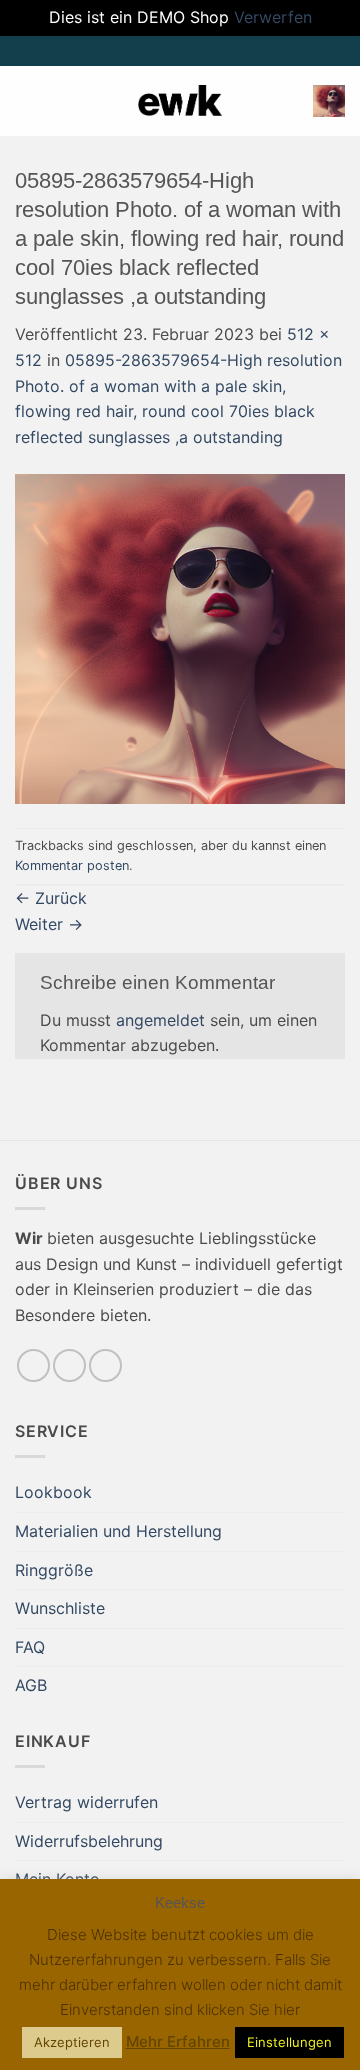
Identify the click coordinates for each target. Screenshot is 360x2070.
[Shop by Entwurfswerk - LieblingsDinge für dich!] (180, 100)
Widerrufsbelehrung (89, 1841)
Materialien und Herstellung (118, 1531)
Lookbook (53, 1492)
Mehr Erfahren (178, 2041)
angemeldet (160, 1020)
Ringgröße (54, 1570)
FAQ (30, 1647)
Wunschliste (60, 1608)
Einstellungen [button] (289, 2042)
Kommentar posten (72, 865)
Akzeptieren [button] (72, 2042)
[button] (27, 100)
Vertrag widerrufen (86, 1802)
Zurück (51, 898)
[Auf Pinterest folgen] (105, 1365)
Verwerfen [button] (273, 17)
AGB (31, 1685)
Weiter (49, 924)
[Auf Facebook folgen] (33, 1365)
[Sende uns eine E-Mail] (69, 1365)
